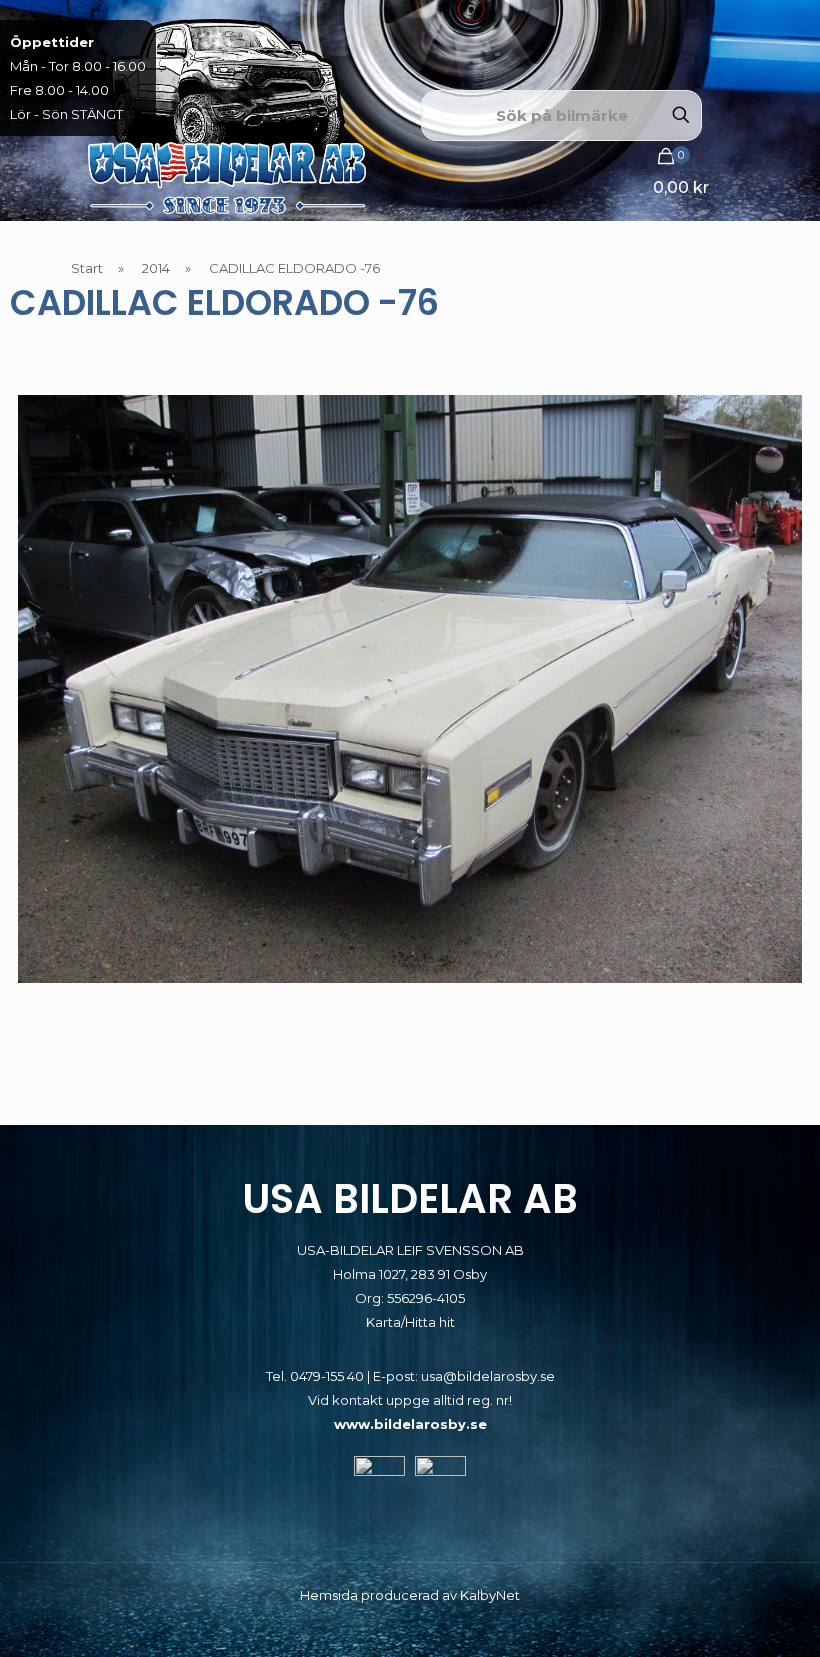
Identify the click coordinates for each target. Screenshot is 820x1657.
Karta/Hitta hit (410, 1322)
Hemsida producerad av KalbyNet (410, 1595)
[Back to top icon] (724, 1616)
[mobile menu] (732, 183)
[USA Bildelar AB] (227, 115)
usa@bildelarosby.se (488, 1376)
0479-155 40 (327, 1376)
